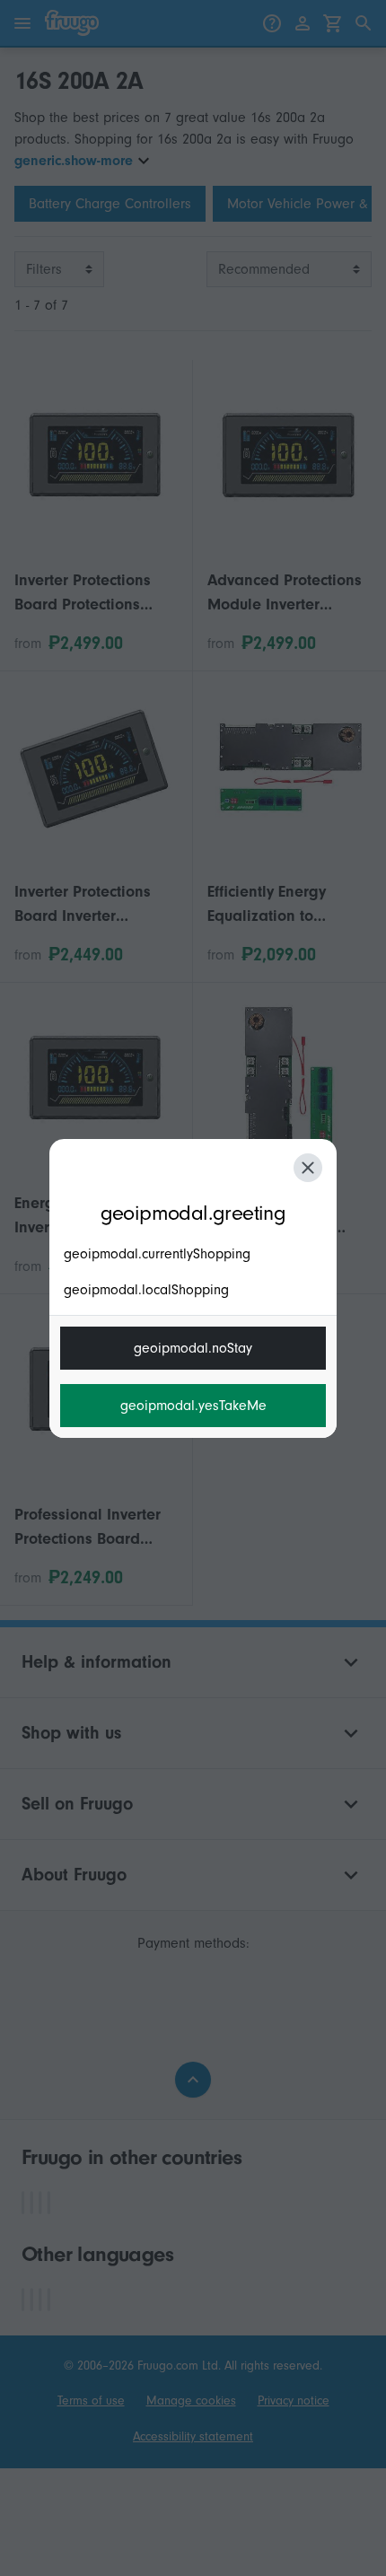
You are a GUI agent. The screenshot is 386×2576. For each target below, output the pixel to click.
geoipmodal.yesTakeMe (193, 1406)
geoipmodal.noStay (193, 1348)
